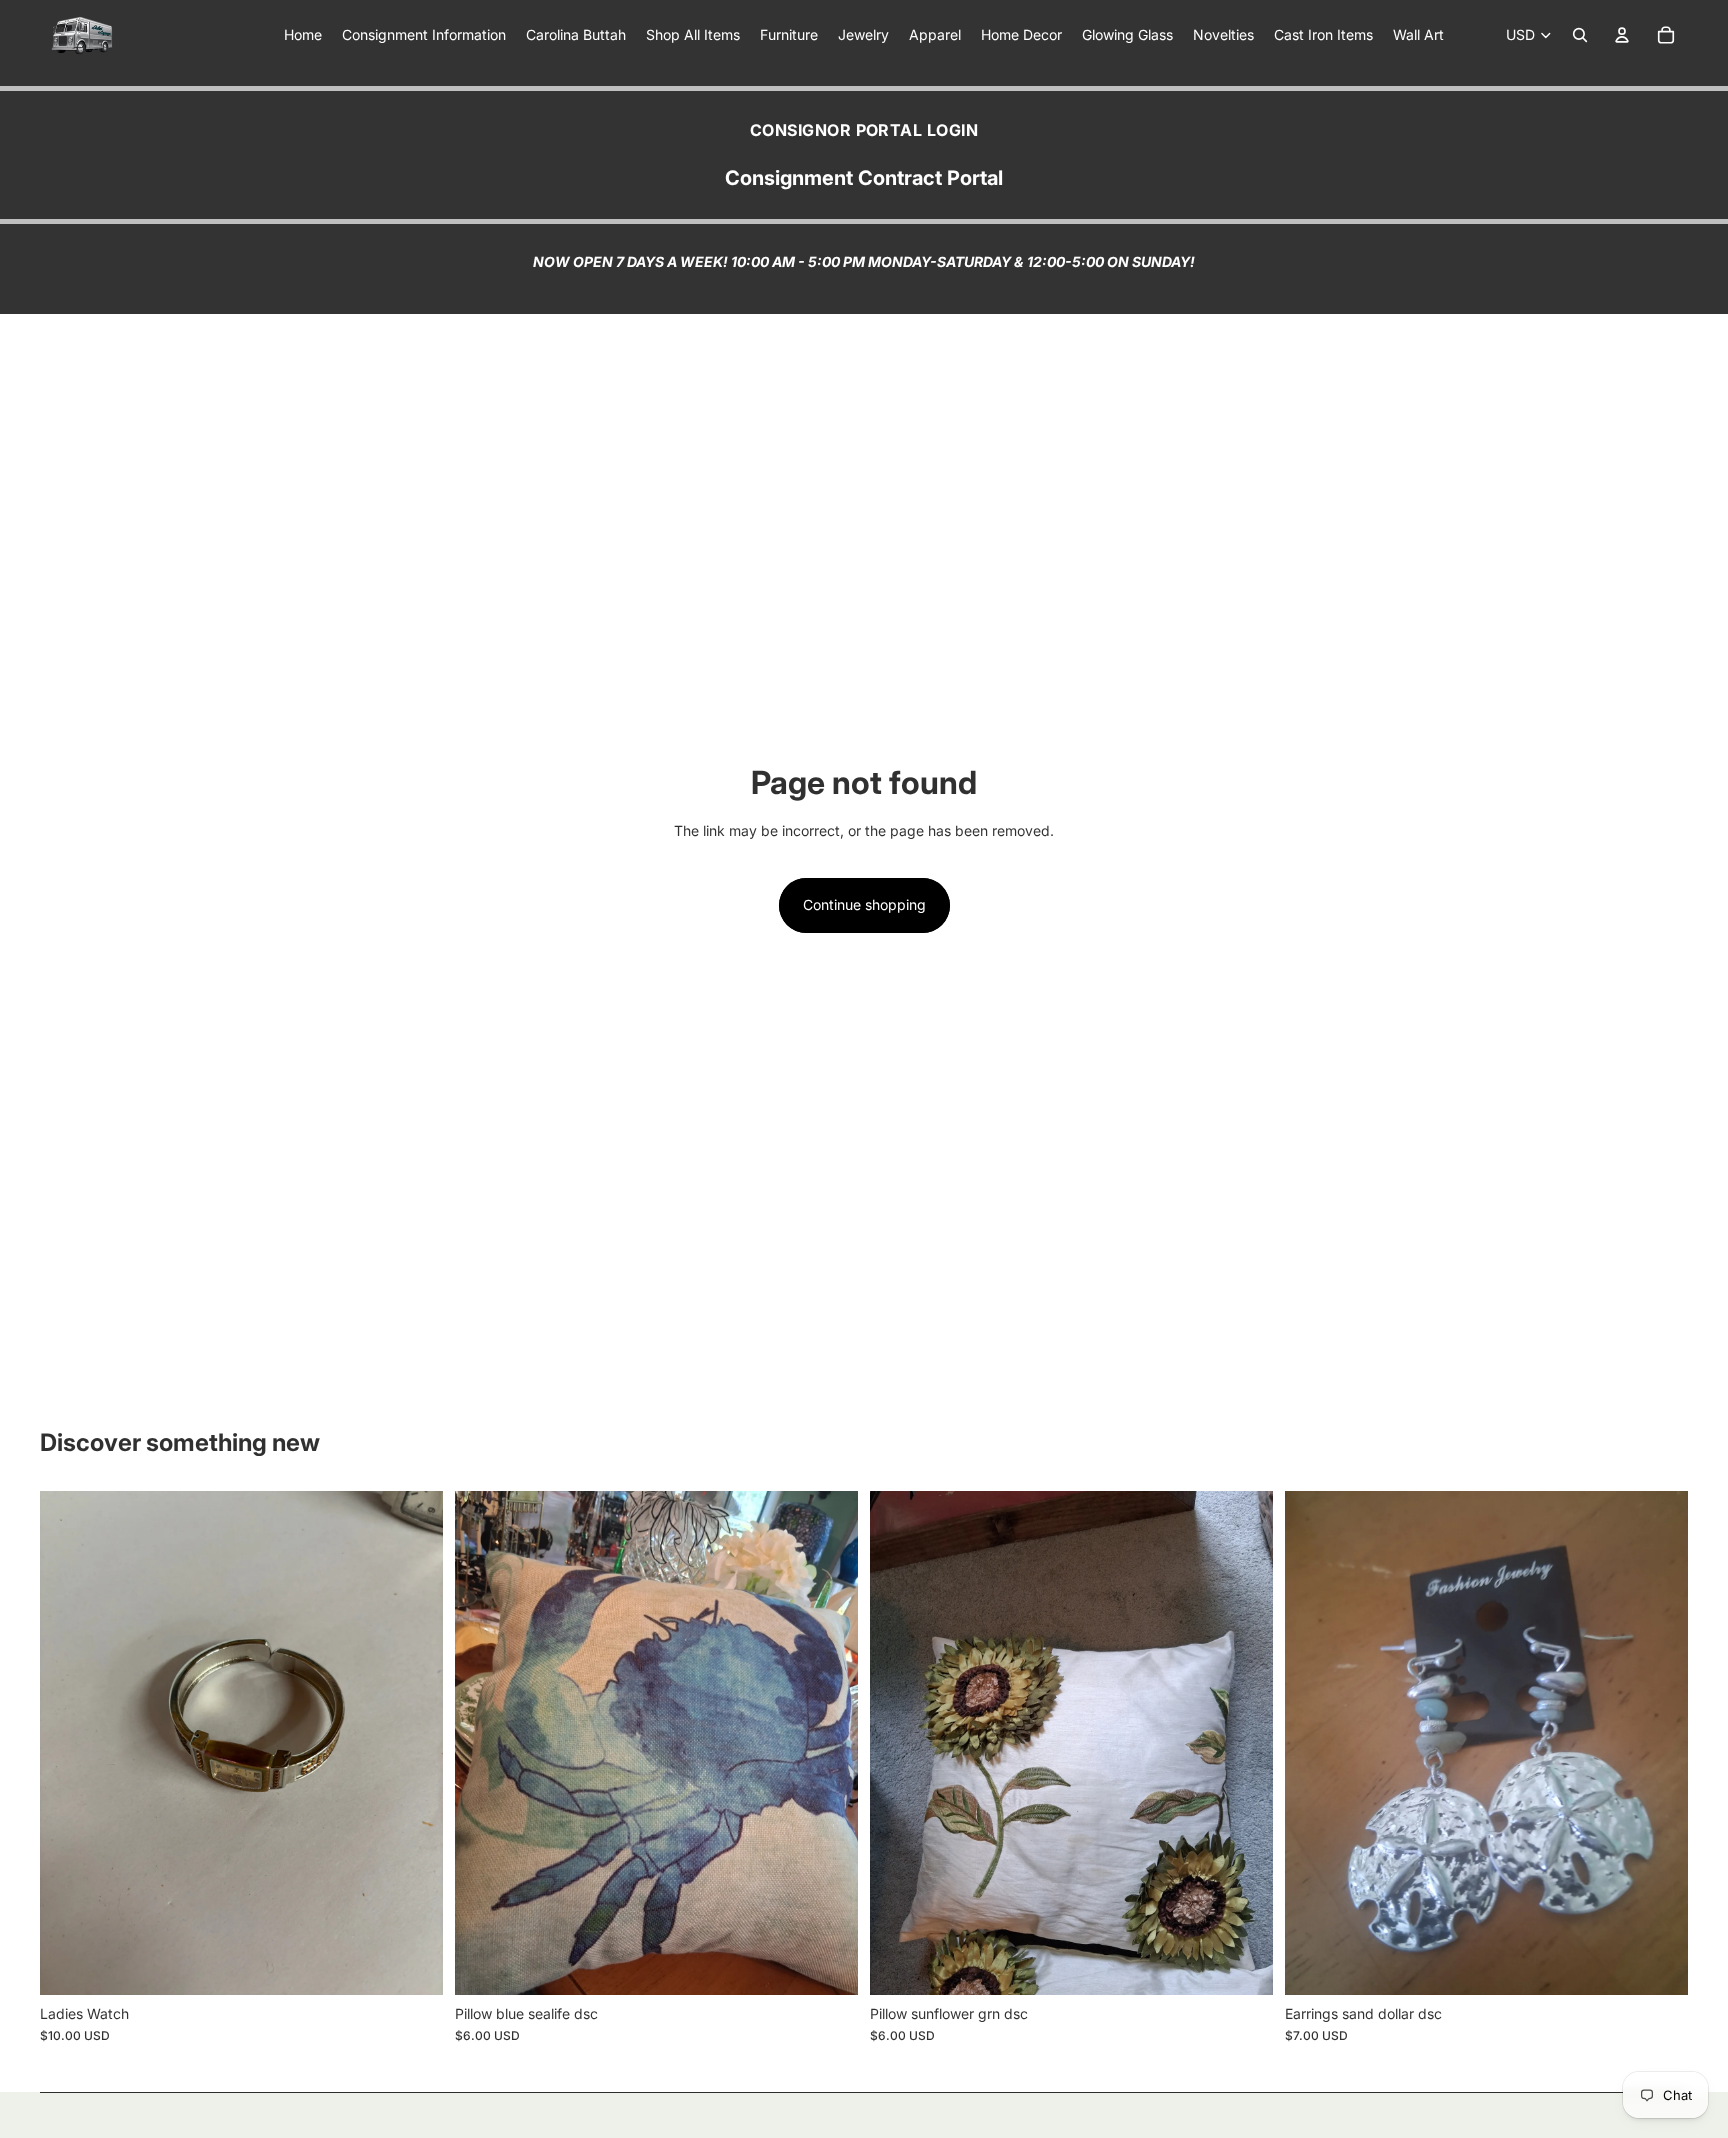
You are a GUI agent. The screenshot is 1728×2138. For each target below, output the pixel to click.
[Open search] (1580, 35)
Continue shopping (864, 904)
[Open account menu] (1622, 35)
